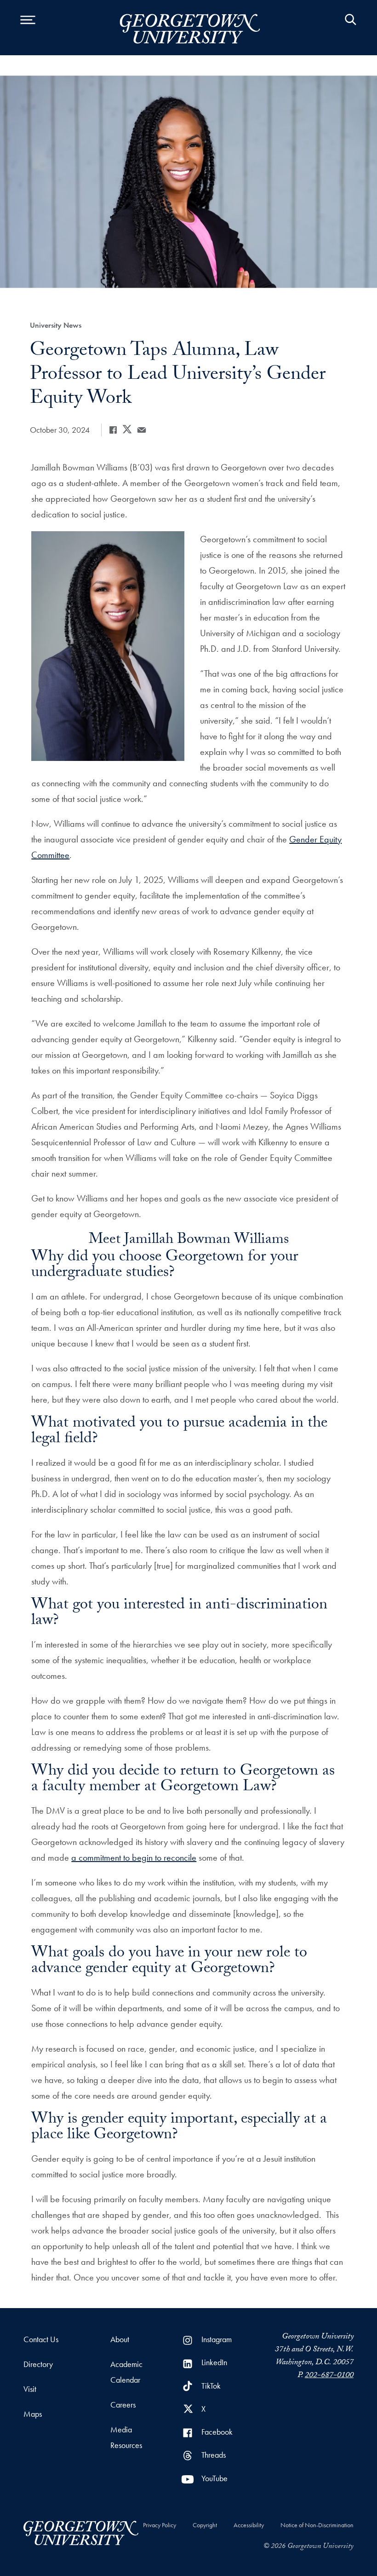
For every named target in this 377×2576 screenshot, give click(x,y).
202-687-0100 (329, 2376)
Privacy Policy (160, 2525)
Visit (30, 2389)
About (120, 2339)
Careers (123, 2405)
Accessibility (249, 2525)
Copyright (205, 2525)
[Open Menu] (28, 28)
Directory (38, 2364)
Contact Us (41, 2339)
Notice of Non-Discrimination (317, 2525)
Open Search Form (351, 28)
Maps (33, 2414)
